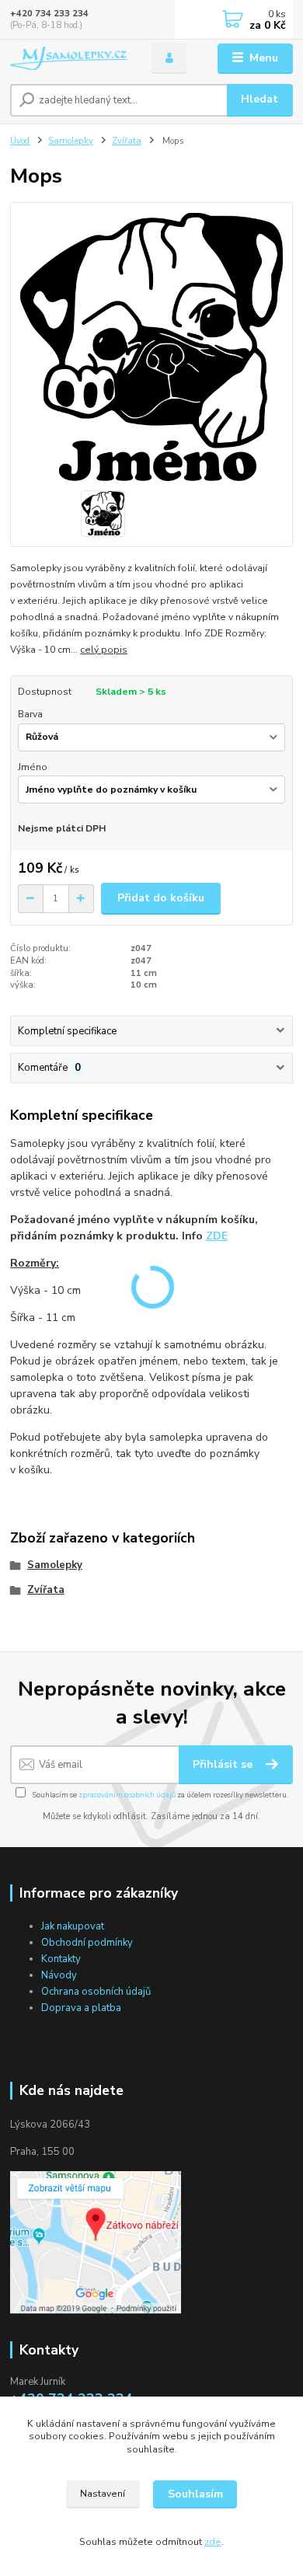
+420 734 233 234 (49, 14)
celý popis (104, 650)
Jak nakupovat (73, 1926)
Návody (59, 1975)
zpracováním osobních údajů (127, 1795)
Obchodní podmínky (87, 1943)
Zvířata (127, 141)
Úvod (20, 141)
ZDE (217, 1236)
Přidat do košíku (161, 898)
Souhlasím (195, 2494)
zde (213, 2542)
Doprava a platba (81, 2008)
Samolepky (71, 141)
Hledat (259, 99)
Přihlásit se (224, 1764)
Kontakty (61, 1959)
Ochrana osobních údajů (96, 1992)
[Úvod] (69, 59)
